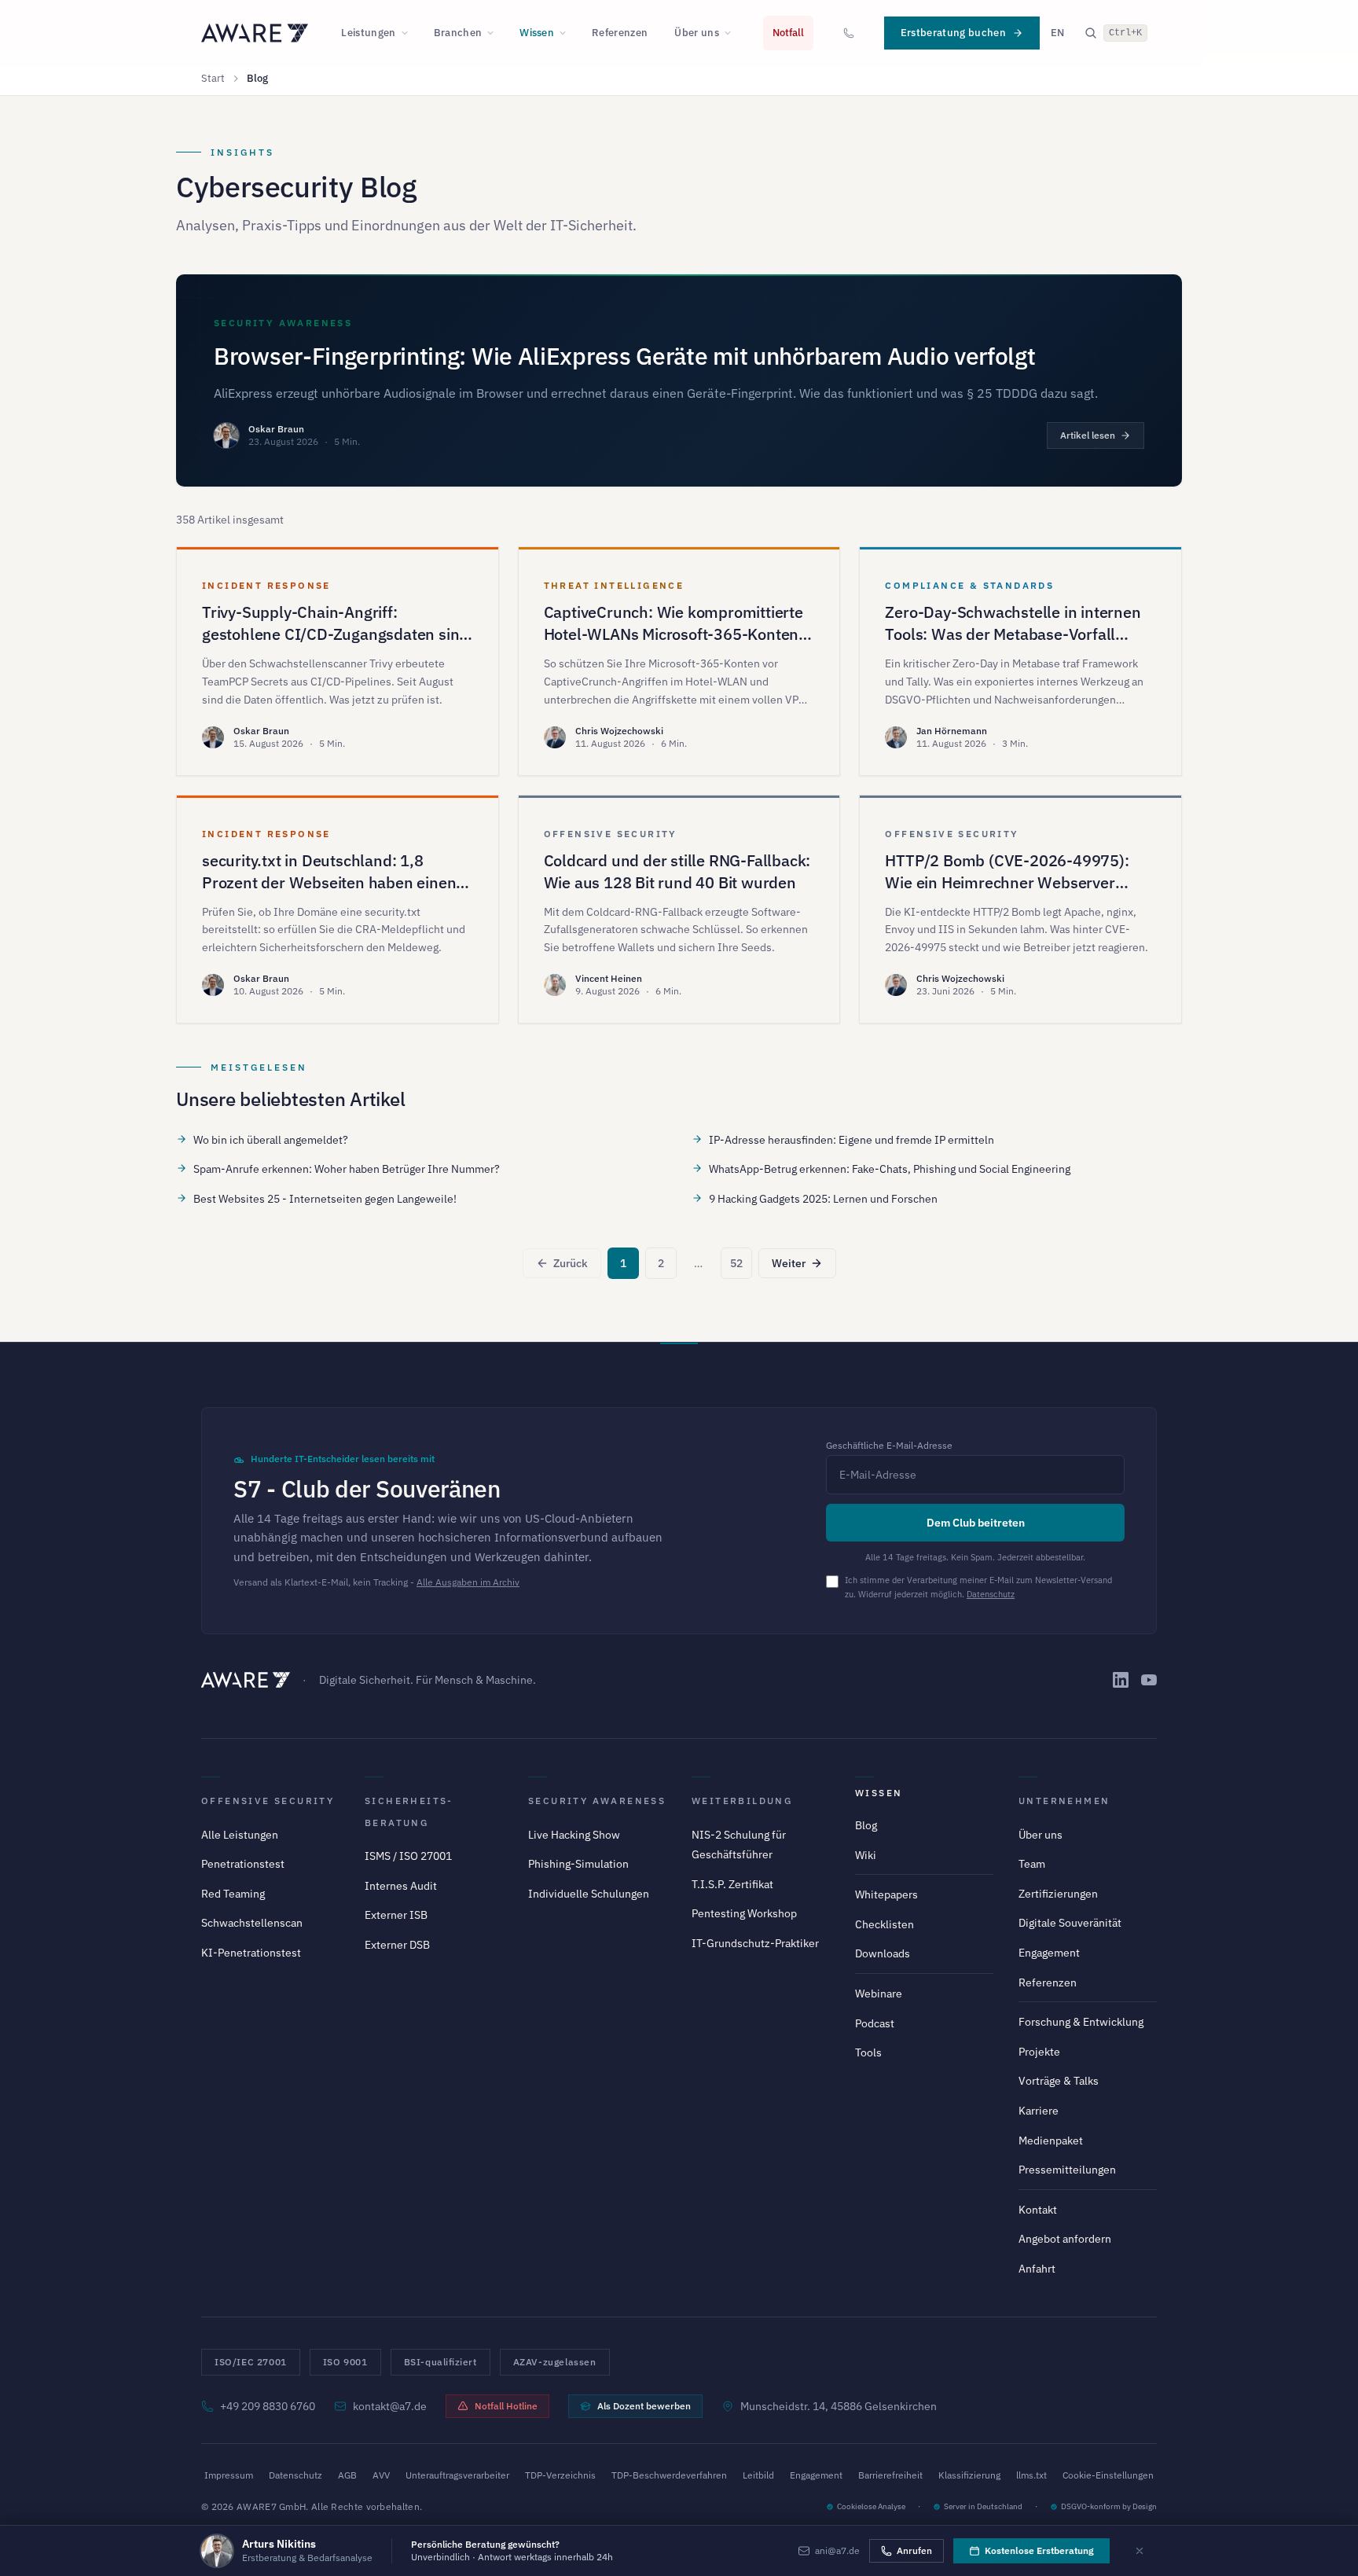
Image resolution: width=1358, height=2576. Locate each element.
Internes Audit (401, 1886)
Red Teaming (233, 1894)
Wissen (537, 33)
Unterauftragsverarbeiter (457, 2475)
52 (736, 1263)
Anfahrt (1037, 2269)
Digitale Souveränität (1070, 1923)
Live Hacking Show (574, 1835)
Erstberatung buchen (953, 33)
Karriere (1039, 2111)
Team (1032, 1864)
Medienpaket (1051, 2141)
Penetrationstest (243, 1864)
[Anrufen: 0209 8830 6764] (849, 33)
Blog (866, 1825)
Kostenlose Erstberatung (1039, 2550)
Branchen (458, 33)
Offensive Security (268, 1801)
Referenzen (620, 33)
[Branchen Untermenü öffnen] (495, 33)
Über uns (697, 33)
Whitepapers (886, 1894)
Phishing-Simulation (578, 1864)
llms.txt (1031, 2475)
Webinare (879, 1994)
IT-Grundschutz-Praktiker (755, 1943)
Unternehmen (1064, 1801)
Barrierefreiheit (890, 2475)
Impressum (229, 2475)
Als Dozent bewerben (644, 2406)
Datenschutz (991, 1594)
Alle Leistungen (240, 1835)
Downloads (883, 1953)
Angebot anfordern (1065, 2239)
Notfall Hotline (506, 2406)
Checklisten (885, 1924)
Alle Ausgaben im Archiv (468, 1582)
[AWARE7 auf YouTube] (1149, 1680)
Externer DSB (397, 1945)
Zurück (571, 1263)
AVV (381, 2475)
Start (213, 78)
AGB (347, 2475)
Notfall (788, 33)
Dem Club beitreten (976, 1523)
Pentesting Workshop (744, 1913)
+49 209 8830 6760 (268, 2406)
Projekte (1039, 2052)
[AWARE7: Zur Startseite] (255, 33)
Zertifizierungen (1058, 1894)
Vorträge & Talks (1059, 2081)
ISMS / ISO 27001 (408, 1856)
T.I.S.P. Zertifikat (732, 1884)
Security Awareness (597, 1801)
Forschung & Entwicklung (1081, 2022)
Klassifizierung (969, 2475)
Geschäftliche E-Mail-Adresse (889, 1445)
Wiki (866, 1855)
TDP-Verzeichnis (560, 2475)
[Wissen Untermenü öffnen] (567, 33)
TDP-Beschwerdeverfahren (669, 2475)
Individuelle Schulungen (589, 1894)
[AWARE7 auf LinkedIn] (1121, 1680)
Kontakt (1038, 2210)
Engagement (1049, 1953)
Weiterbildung (742, 1801)
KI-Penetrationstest (251, 1953)
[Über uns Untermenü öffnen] (732, 33)
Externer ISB (396, 1915)
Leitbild (758, 2475)
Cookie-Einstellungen (1108, 2475)
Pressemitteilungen (1067, 2170)
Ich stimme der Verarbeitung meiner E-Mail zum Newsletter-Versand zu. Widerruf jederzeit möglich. (978, 1587)
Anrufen (914, 2550)
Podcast (875, 2023)
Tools (868, 2052)
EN (1057, 33)
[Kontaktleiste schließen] (1140, 2551)
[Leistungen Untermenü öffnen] (409, 33)
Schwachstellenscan (252, 1923)
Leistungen (368, 33)
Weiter (789, 1263)
